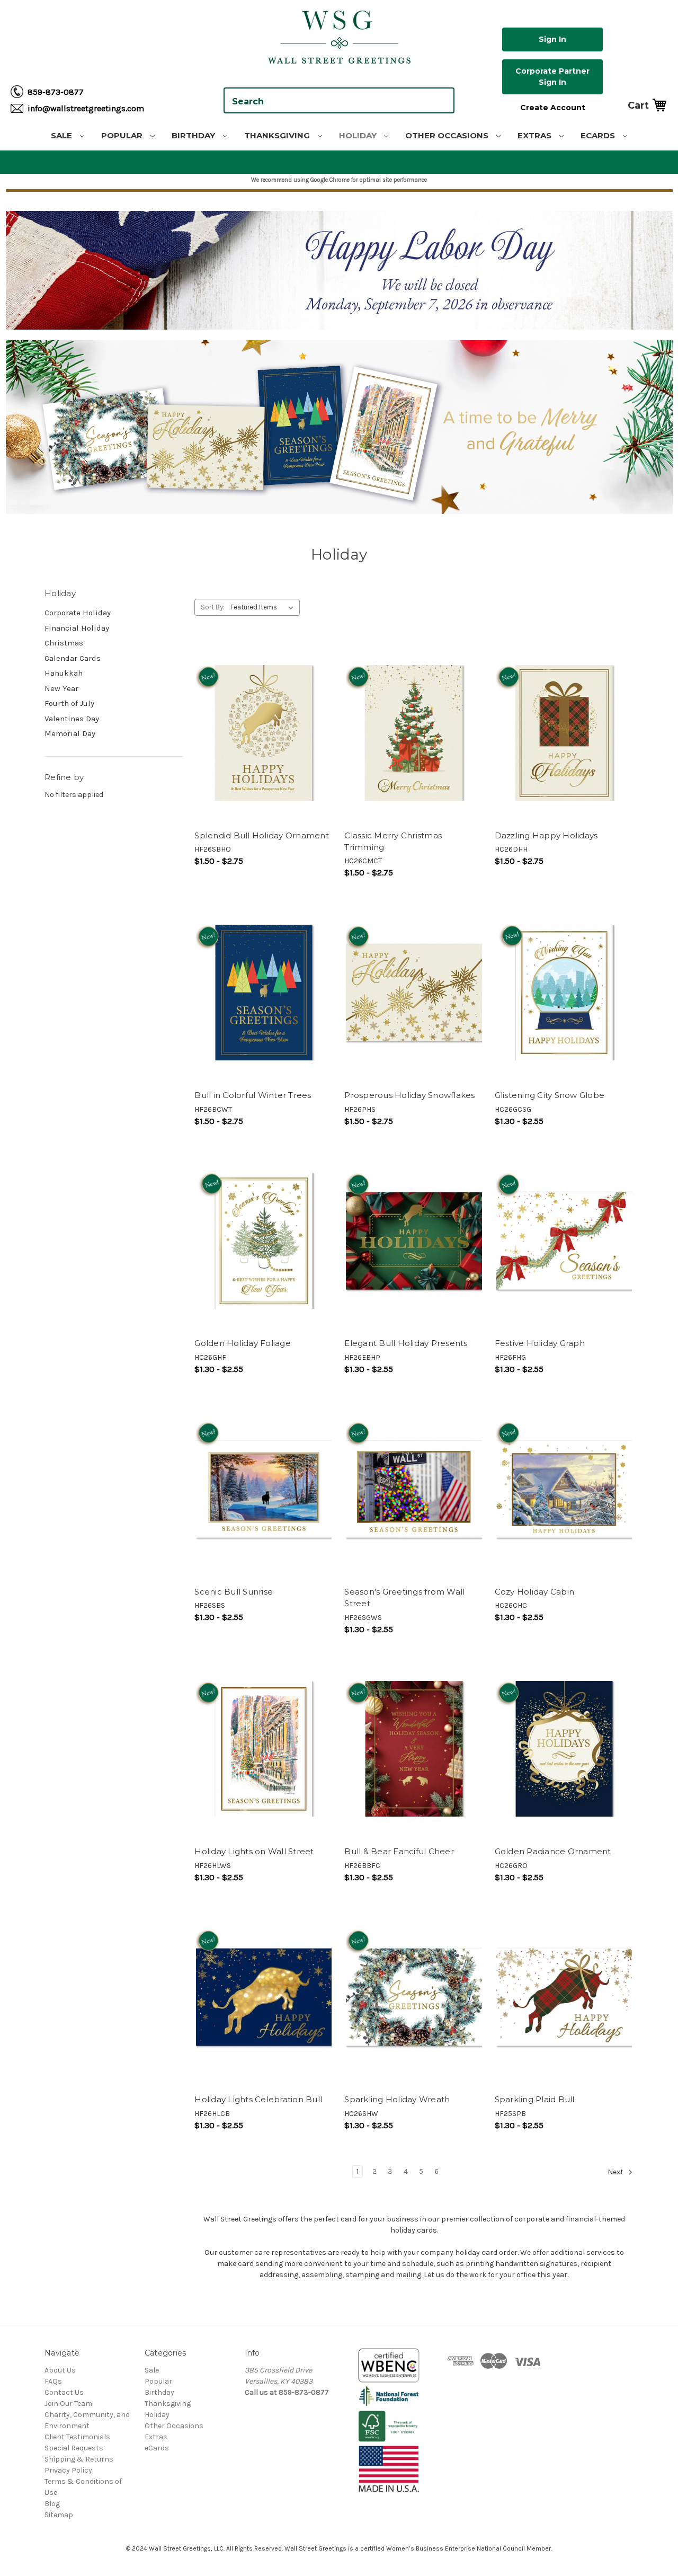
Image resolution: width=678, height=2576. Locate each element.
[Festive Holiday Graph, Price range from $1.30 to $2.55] (564, 1241)
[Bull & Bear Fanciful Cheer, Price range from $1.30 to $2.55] (414, 1749)
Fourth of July (69, 703)
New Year (61, 688)
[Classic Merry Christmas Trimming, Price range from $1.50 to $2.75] (414, 733)
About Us (60, 2370)
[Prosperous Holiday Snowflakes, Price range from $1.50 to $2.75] (414, 993)
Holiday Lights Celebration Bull (258, 2099)
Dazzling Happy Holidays (546, 835)
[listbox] (264, 607)
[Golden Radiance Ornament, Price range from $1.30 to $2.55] (564, 1749)
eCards (599, 135)
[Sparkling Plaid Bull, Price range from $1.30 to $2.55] (564, 1997)
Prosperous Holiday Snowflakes (409, 1095)
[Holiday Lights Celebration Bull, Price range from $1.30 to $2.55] (264, 1997)
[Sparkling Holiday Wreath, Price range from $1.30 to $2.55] (414, 1997)
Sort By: (213, 607)
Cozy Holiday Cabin (535, 1592)
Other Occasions (448, 135)
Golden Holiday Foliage (243, 1343)
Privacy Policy (68, 2470)
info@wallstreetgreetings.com (86, 108)
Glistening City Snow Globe (550, 1095)
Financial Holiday (77, 628)
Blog (52, 2504)
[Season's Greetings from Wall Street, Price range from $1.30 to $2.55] (414, 1489)
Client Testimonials (77, 2437)
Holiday (359, 135)
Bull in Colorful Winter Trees (253, 1095)
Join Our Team (68, 2404)
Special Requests (74, 2448)
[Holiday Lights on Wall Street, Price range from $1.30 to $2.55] (264, 1749)
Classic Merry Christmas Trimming (393, 842)
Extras (536, 135)
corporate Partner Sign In (552, 77)
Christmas (64, 643)
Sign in (552, 39)
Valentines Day (72, 719)
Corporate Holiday (78, 613)
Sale (63, 135)
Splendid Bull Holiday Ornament (262, 835)
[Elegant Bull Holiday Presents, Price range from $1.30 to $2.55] (414, 1241)
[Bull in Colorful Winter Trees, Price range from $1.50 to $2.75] (264, 993)
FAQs (53, 2381)
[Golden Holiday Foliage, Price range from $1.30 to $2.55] (264, 1241)
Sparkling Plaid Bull (535, 2099)
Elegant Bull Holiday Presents (406, 1343)
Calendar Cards (73, 658)
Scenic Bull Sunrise (234, 1592)
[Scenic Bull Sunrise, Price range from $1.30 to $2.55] (264, 1489)
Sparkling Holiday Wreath (397, 2099)
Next (616, 2172)
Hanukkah (64, 673)
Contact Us (64, 2392)
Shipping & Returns (79, 2459)
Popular (123, 135)
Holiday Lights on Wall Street (254, 1851)
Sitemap (59, 2515)
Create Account (553, 108)
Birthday (194, 135)
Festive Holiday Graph (540, 1343)
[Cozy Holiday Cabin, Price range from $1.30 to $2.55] (564, 1489)
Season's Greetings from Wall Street (404, 1598)
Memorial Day (70, 733)
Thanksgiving (278, 135)
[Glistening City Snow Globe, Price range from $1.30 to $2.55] (564, 993)
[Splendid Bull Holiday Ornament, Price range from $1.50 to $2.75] (264, 733)
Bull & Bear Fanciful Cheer (399, 1851)
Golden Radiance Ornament (553, 1851)
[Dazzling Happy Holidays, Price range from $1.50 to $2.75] (564, 733)
